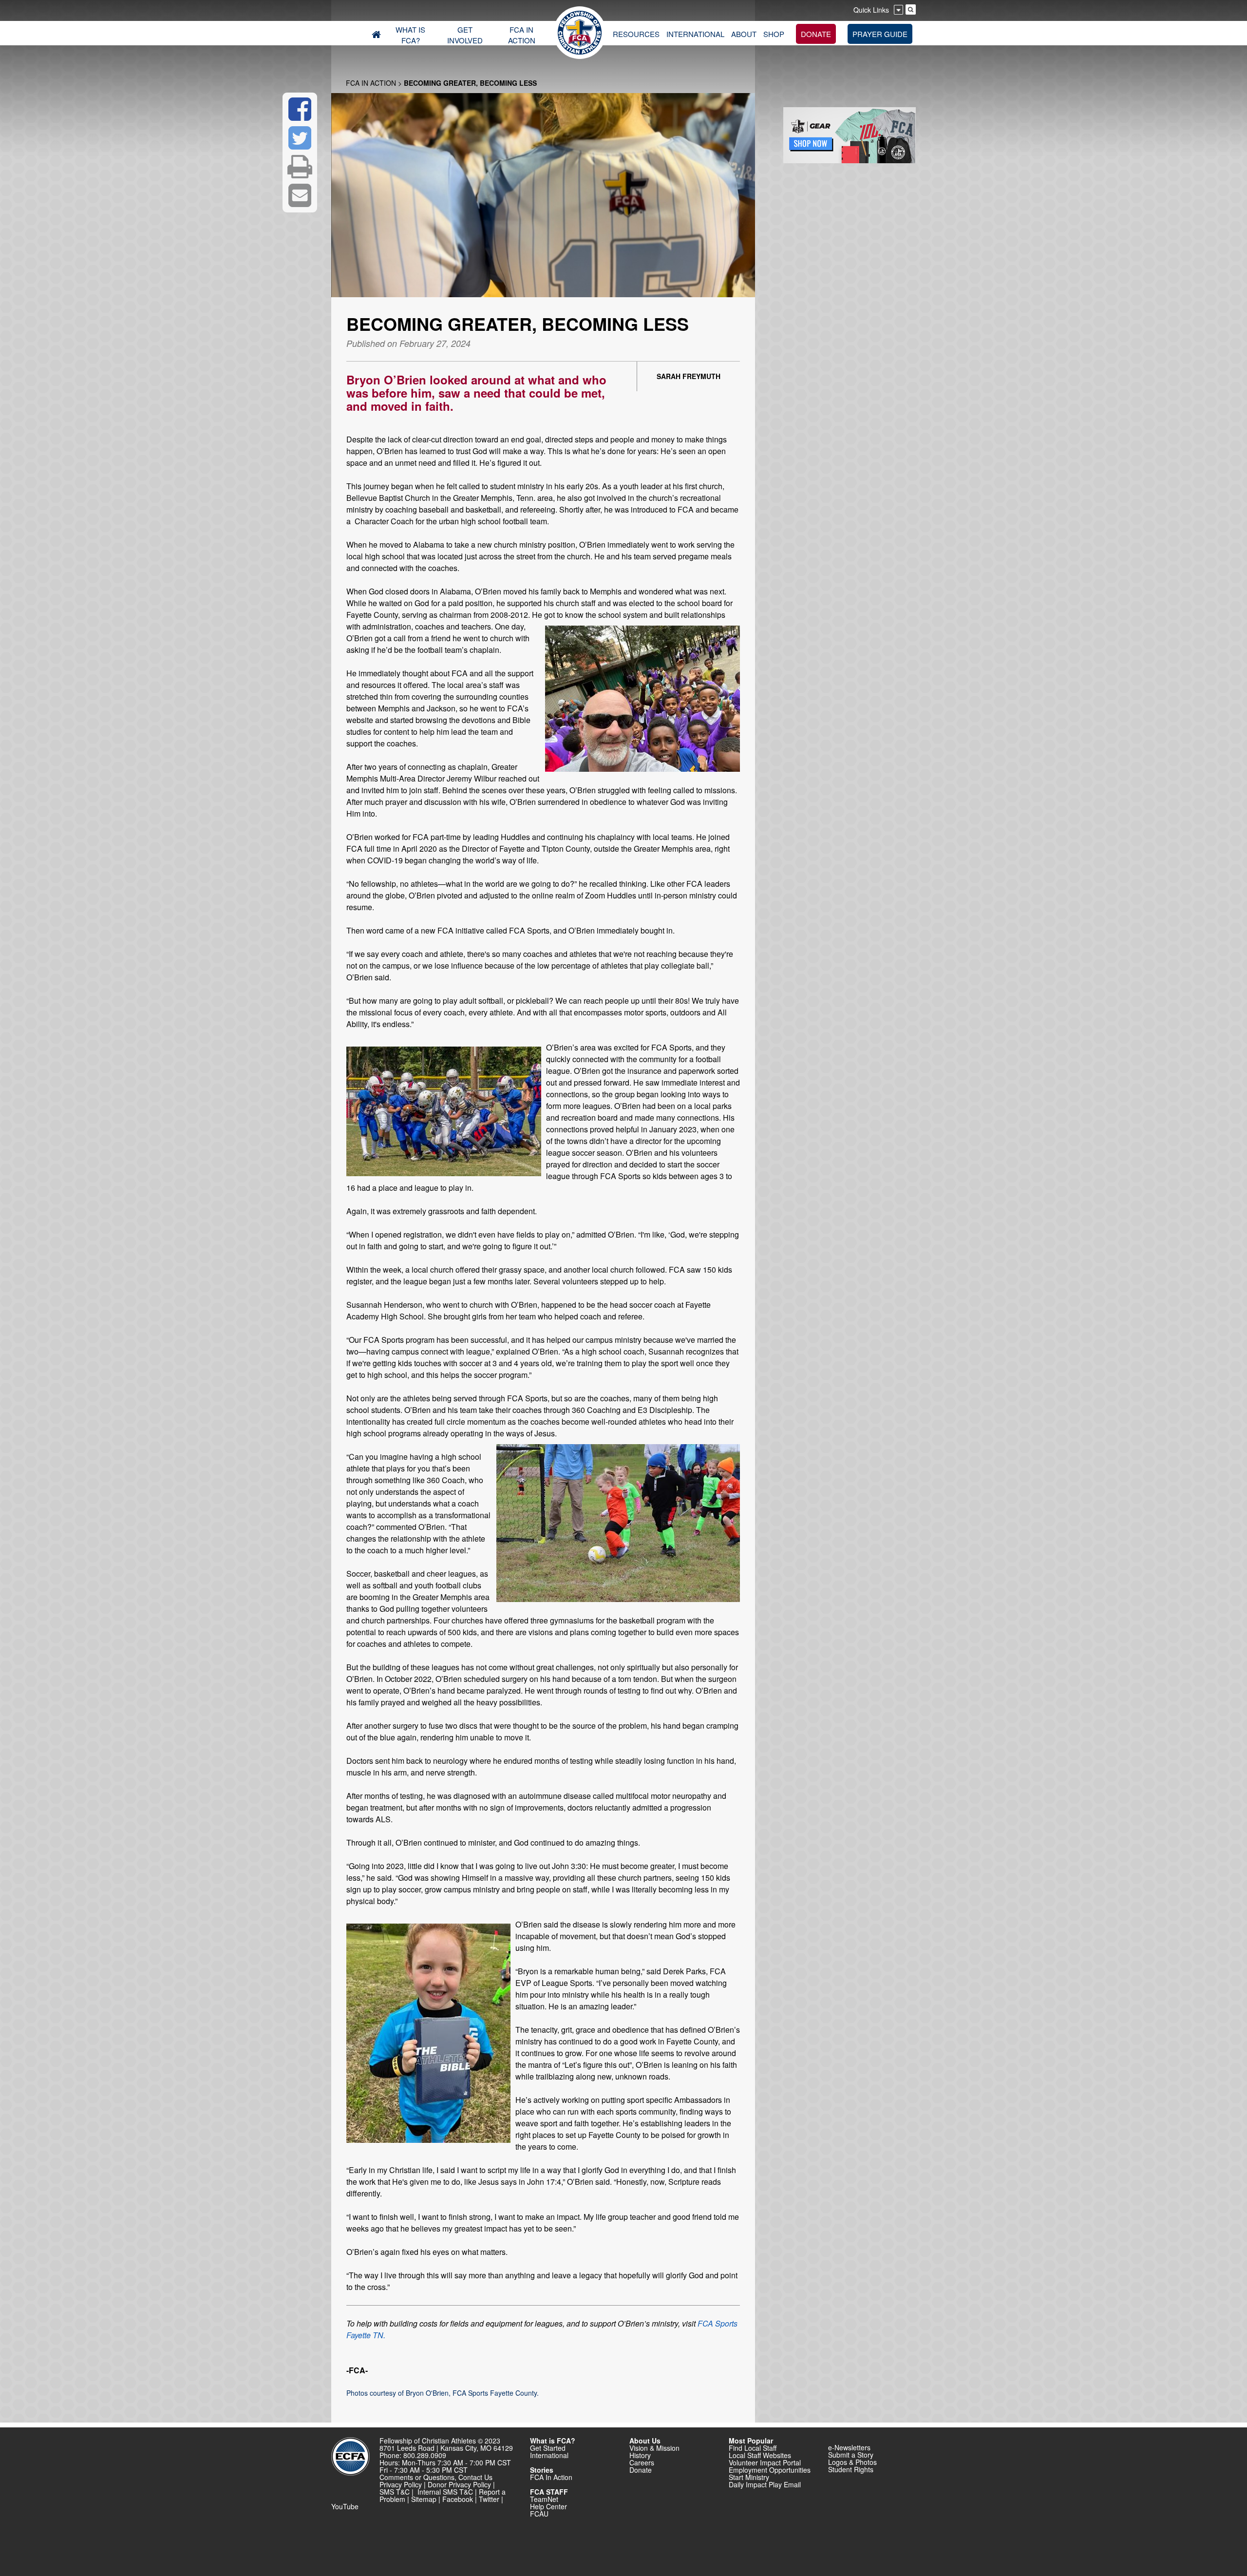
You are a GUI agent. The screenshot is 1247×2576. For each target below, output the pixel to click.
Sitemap (424, 2499)
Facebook (458, 2499)
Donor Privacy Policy (459, 2484)
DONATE (816, 34)
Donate (641, 2470)
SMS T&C (395, 2492)
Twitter (489, 2499)
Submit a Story (851, 2455)
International (549, 2455)
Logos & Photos (852, 2462)
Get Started (548, 2448)
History (640, 2455)
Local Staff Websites (760, 2455)
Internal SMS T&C (445, 2492)
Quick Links (871, 10)
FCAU (539, 2514)
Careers (642, 2462)
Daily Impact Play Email (765, 2484)
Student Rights (851, 2469)
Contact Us (475, 2477)
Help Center (548, 2506)
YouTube (345, 2506)
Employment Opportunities (770, 2470)
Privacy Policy (401, 2484)
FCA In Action (371, 83)
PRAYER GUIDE (880, 34)
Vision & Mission (654, 2448)
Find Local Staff (753, 2448)
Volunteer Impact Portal (765, 2462)
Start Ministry (749, 2477)
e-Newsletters (849, 2447)
